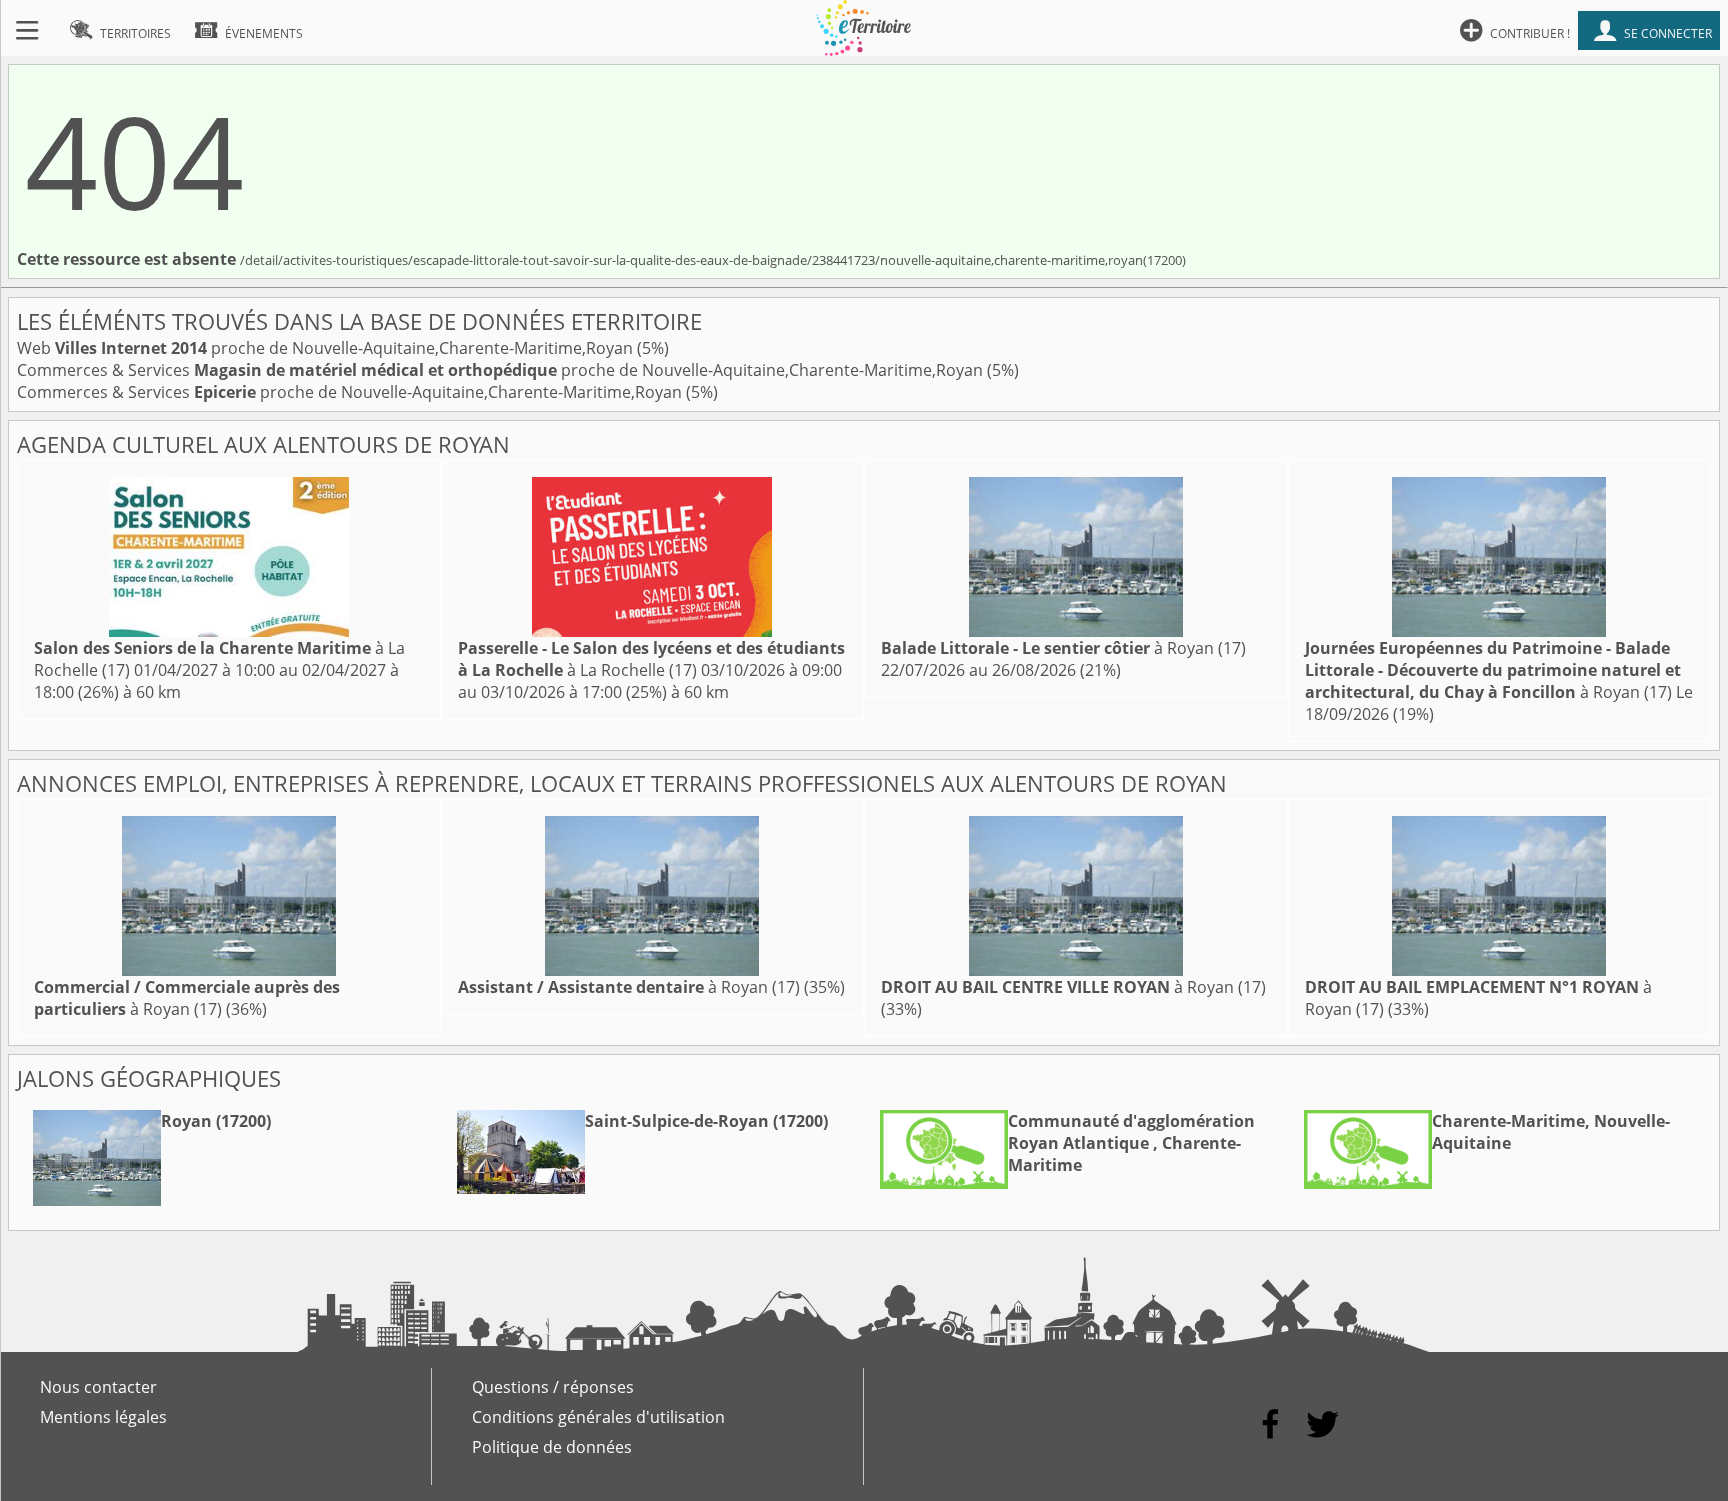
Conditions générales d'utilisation (598, 1417)
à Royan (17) (1063, 648)
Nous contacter (98, 1387)
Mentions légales (103, 1417)
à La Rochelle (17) (651, 659)
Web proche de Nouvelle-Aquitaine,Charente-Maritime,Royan (327, 348)
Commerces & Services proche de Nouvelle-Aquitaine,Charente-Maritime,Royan (502, 370)
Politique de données (552, 1447)
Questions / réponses (553, 1387)
